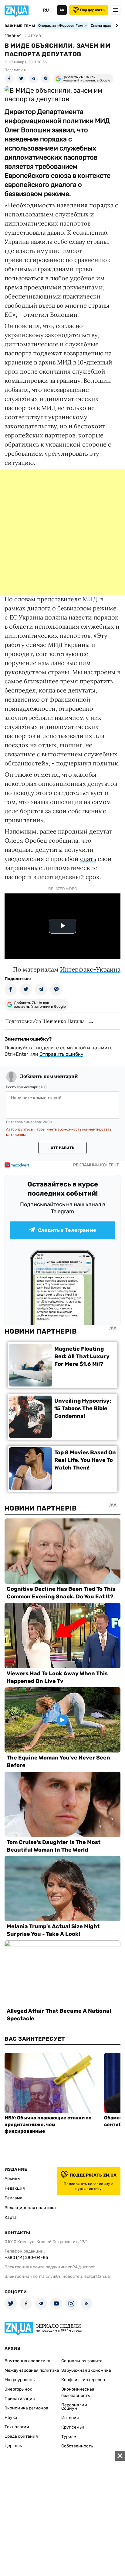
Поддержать (92, 10)
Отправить (62, 1148)
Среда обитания (21, 2436)
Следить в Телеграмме (67, 1230)
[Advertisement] (62, 532)
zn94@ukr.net (81, 2267)
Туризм (69, 2437)
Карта (11, 2217)
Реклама (14, 2198)
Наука (11, 2417)
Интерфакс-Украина (90, 969)
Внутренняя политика (27, 2361)
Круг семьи (73, 2427)
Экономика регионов (26, 2408)
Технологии (17, 2427)
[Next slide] (116, 26)
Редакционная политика (30, 2208)
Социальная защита (82, 2361)
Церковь (13, 2446)
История (70, 2418)
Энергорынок (18, 2389)
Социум (69, 2408)
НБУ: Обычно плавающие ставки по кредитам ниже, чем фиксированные (48, 2124)
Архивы (12, 2179)
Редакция (15, 2188)
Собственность (77, 2446)
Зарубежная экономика (86, 2370)
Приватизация (20, 2399)
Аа (62, 10)
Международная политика (32, 2370)
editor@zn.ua (97, 2276)
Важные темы (20, 26)
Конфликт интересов (83, 2380)
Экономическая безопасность (78, 2392)
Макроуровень (20, 2380)
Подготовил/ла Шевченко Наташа (45, 1021)
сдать (88, 859)
